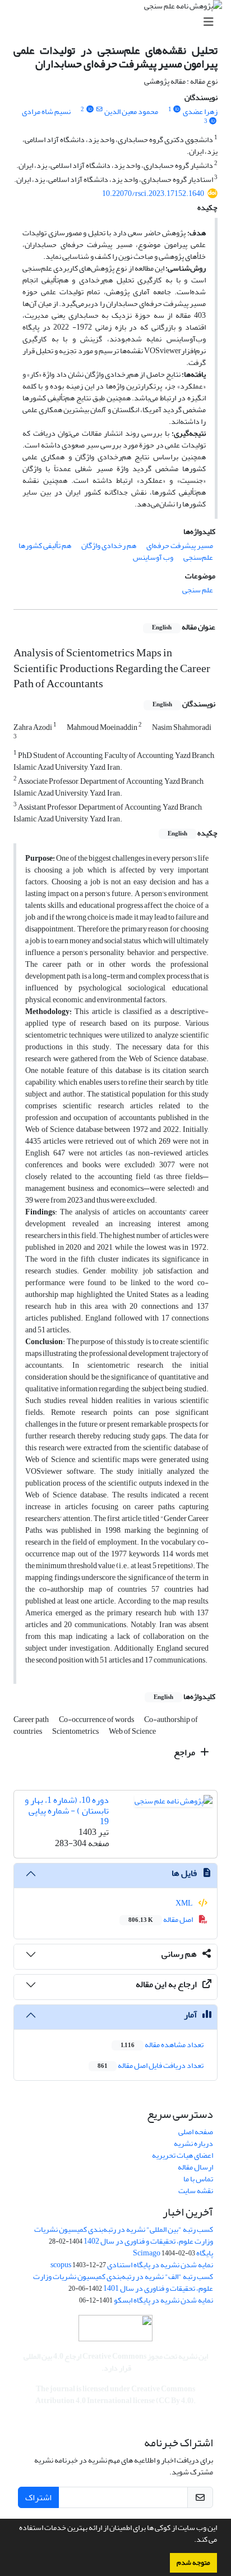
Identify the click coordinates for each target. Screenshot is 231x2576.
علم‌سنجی (198, 557)
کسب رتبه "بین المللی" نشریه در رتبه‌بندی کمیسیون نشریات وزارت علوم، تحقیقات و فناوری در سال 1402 (124, 2235)
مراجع (185, 1752)
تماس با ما (198, 2179)
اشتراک (38, 2497)
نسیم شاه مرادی (46, 111)
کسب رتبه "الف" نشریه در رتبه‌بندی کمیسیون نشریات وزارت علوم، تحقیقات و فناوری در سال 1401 (123, 2282)
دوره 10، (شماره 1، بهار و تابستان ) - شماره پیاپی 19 (67, 1811)
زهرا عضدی (200, 111)
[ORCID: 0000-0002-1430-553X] (213, 121)
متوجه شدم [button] (193, 2563)
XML (185, 1903)
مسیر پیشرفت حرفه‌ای (180, 545)
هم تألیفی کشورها (45, 545)
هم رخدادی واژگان (109, 545)
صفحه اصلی (196, 2132)
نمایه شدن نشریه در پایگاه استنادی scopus (132, 2265)
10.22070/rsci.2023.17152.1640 (153, 193)
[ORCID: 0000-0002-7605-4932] (177, 109)
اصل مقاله (161, 1919)
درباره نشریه (193, 2143)
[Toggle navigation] (119, 22)
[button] (191, 2541)
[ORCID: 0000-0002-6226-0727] (90, 109)
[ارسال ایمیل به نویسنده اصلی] (99, 109)
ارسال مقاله (195, 2167)
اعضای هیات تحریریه (183, 2155)
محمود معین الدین (131, 111)
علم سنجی (198, 590)
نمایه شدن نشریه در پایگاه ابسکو (163, 2300)
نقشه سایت (196, 2191)
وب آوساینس (153, 557)
